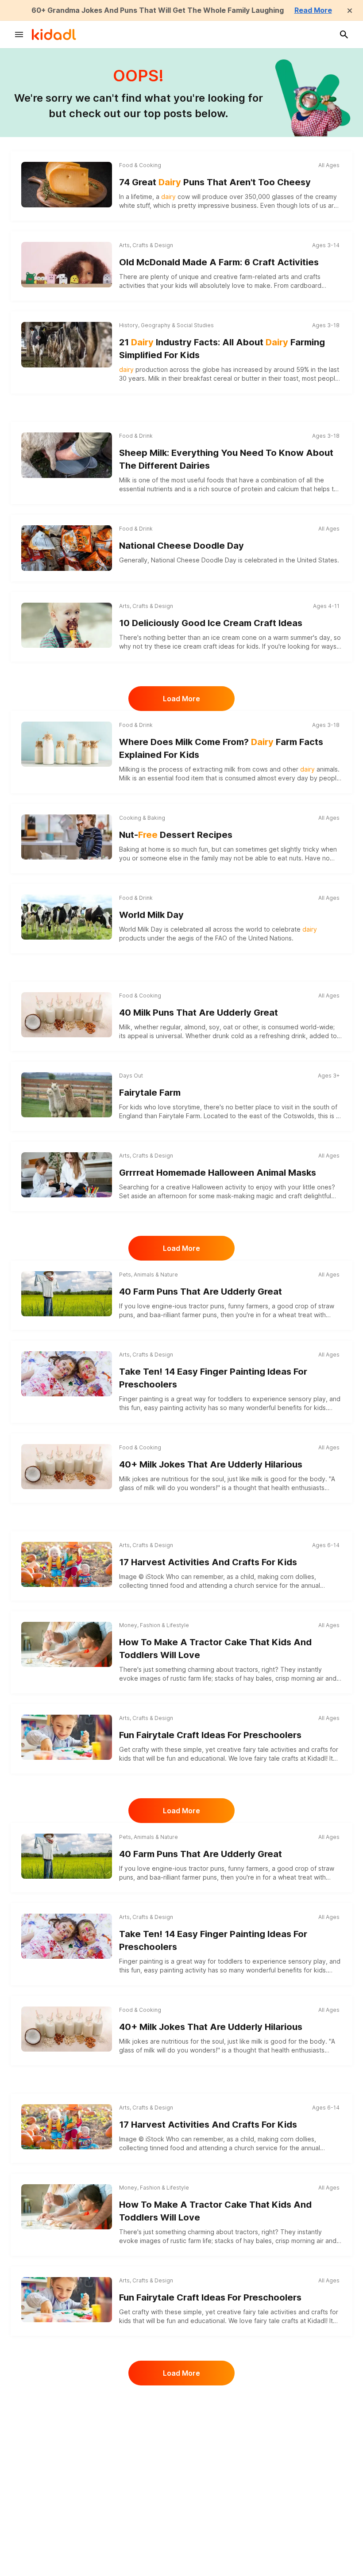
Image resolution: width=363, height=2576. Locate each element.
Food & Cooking (140, 165)
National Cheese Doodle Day (181, 546)
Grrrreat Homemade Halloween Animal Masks (218, 1173)
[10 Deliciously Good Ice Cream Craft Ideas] (67, 625)
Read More (313, 10)
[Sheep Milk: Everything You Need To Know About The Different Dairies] (67, 455)
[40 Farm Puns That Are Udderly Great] (67, 1294)
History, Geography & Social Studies (166, 325)
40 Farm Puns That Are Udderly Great (201, 1292)
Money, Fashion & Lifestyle (154, 1625)
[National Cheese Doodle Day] (67, 548)
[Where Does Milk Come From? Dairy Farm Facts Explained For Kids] (67, 744)
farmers (257, 1306)
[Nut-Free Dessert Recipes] (67, 837)
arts (284, 277)
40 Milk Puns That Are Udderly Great (199, 1013)
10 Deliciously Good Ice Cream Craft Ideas (211, 623)
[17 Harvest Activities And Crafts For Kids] (67, 1564)
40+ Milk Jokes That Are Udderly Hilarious (211, 1464)
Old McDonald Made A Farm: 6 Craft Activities (219, 262)
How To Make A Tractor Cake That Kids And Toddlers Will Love (215, 1649)
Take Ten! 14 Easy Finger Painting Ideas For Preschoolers (213, 1378)
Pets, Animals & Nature (149, 1275)
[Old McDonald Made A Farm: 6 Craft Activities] (67, 264)
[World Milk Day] (67, 917)
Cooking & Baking (142, 818)
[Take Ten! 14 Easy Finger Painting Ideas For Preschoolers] (67, 1374)
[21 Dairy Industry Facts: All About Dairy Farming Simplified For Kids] (67, 344)
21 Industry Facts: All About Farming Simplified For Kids (222, 349)
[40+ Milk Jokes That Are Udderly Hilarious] (67, 1467)
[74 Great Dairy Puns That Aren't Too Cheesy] (67, 184)
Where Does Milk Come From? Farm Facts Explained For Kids (221, 748)
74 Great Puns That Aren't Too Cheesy (215, 182)
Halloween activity (219, 1187)
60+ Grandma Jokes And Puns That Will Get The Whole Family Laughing (158, 10)
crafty (141, 1749)
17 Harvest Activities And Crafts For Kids (208, 1562)
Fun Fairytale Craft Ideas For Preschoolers (210, 1735)
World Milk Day (151, 915)
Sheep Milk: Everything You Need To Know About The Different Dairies (226, 459)
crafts (312, 277)
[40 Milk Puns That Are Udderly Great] (67, 1015)
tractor (199, 1306)
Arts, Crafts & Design (146, 245)
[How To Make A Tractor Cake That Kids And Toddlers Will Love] (67, 1644)
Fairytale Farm (150, 1093)
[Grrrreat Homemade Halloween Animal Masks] (67, 1175)
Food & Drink (136, 436)
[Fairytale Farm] (67, 1095)
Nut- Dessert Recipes (176, 835)
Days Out (131, 1076)
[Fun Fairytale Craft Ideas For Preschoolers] (67, 1737)
